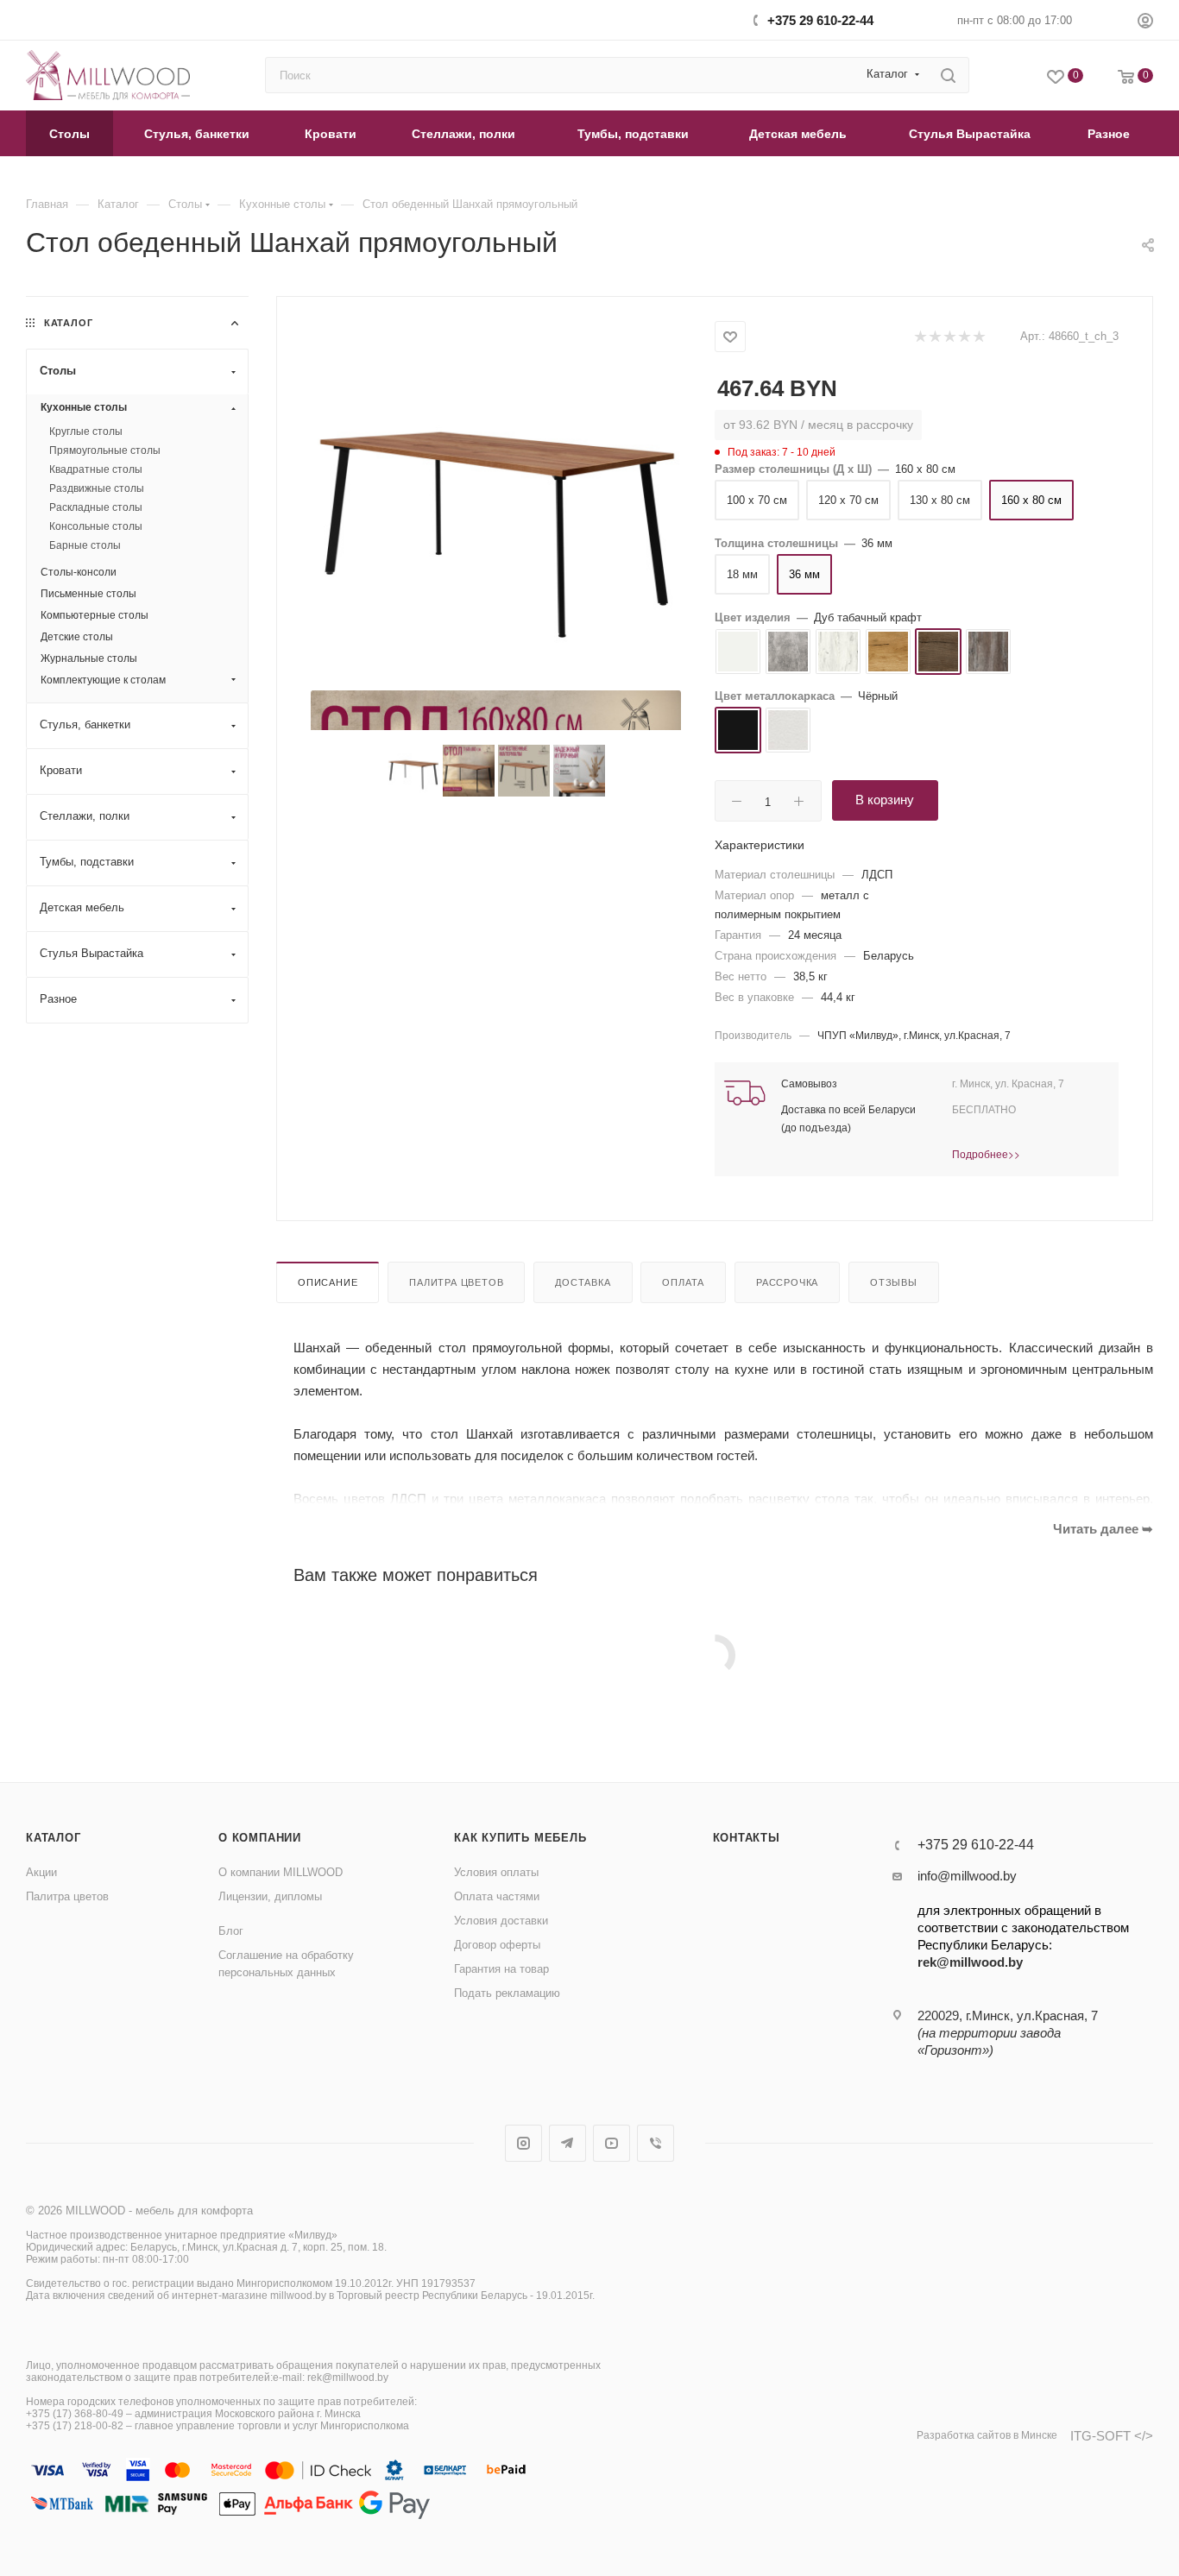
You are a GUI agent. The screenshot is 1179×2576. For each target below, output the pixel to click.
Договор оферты (497, 1945)
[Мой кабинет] (1145, 23)
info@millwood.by (967, 1876)
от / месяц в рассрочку (818, 425)
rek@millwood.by (970, 1962)
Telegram (567, 2143)
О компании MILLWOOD (281, 1872)
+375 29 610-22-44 (820, 20)
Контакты (747, 1838)
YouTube (612, 2143)
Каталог (54, 1838)
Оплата (683, 1282)
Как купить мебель (520, 1838)
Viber (656, 2143)
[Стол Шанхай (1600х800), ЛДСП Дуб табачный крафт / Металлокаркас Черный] (496, 505)
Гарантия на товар (501, 1969)
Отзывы (894, 1282)
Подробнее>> (986, 1153)
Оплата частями (497, 1896)
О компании (260, 1838)
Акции (41, 1872)
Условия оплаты (496, 1872)
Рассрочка (787, 1282)
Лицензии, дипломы (270, 1896)
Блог (231, 1931)
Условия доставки (501, 1921)
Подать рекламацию (507, 1993)
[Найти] (948, 75)
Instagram (523, 2143)
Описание (328, 1282)
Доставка (583, 1282)
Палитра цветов (456, 1282)
